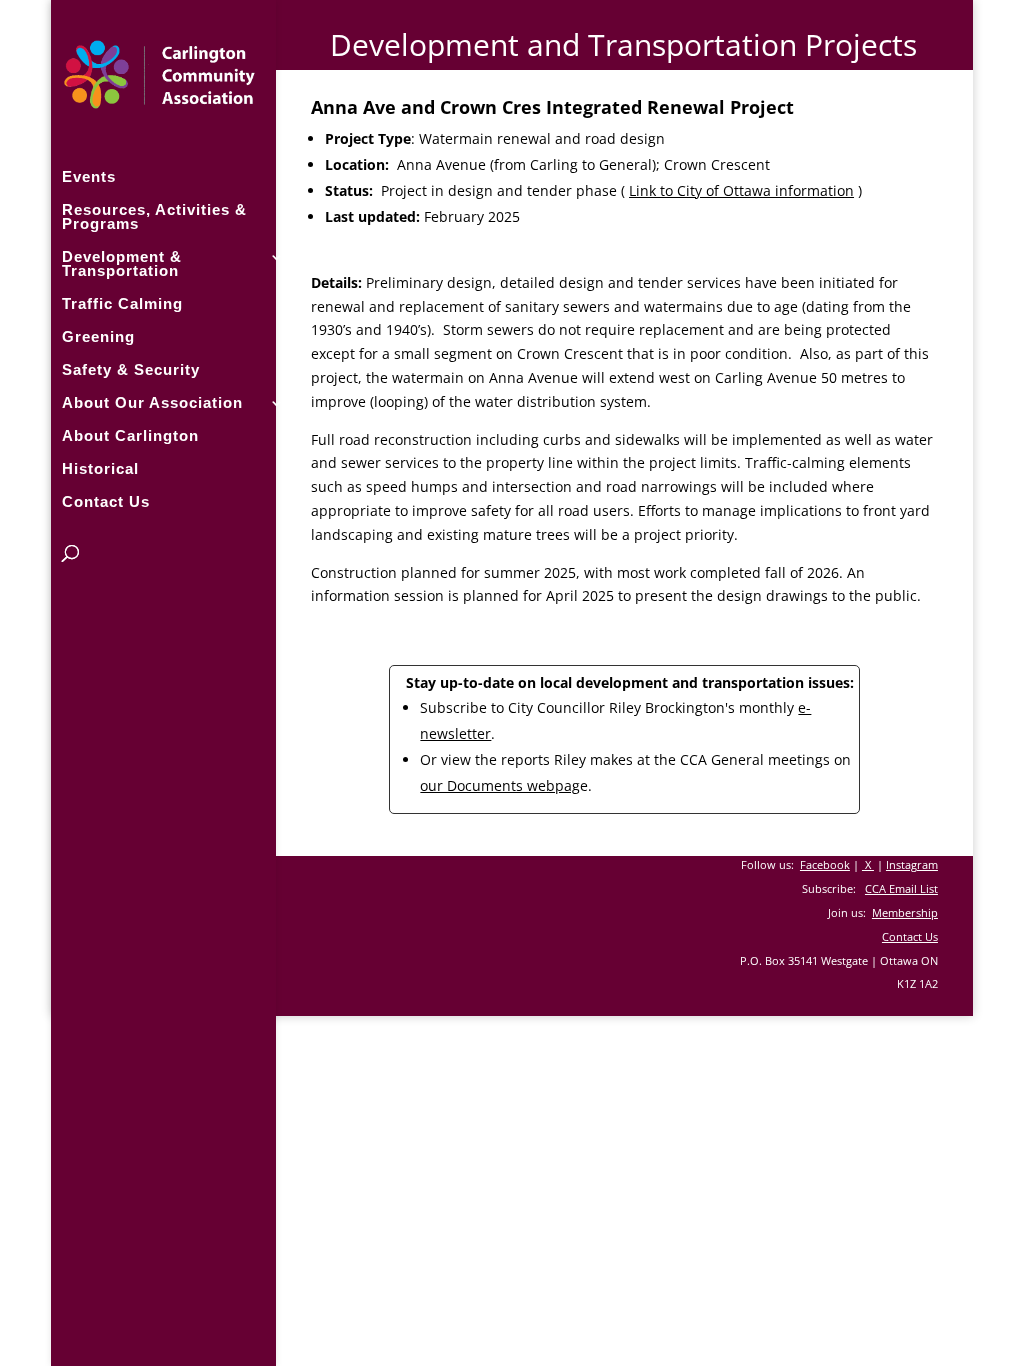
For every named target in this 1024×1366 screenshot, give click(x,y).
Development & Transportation (122, 264)
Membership (905, 912)
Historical (100, 469)
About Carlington (130, 436)
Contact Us (106, 502)
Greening (98, 337)
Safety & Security (131, 370)
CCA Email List (901, 888)
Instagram (912, 864)
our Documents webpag (500, 785)
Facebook (825, 864)
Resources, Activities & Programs (154, 217)
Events (89, 177)
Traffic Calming (122, 304)
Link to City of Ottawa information (741, 190)
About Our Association (152, 403)
